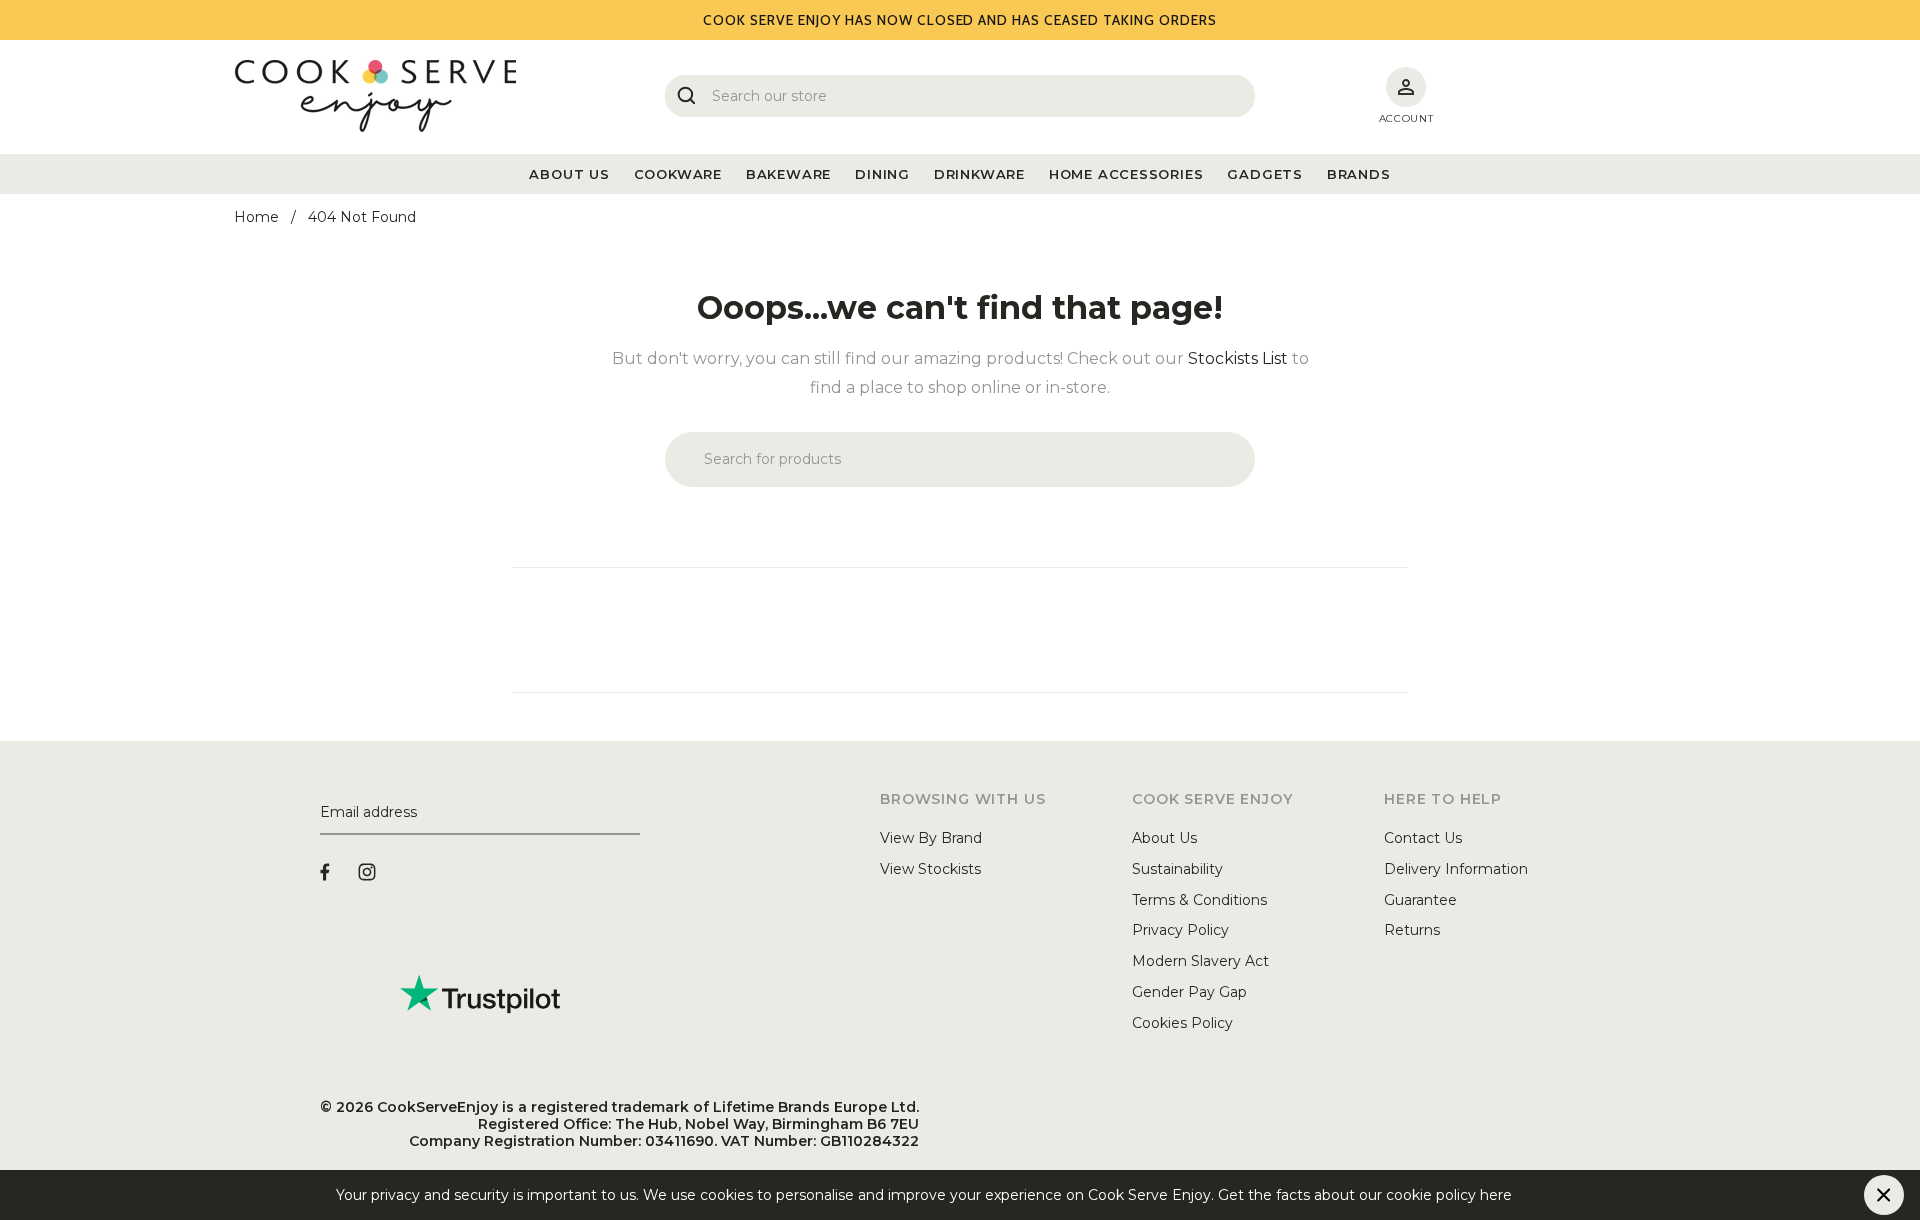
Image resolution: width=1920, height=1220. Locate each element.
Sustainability (1177, 869)
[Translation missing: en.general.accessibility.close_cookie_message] (1884, 1195)
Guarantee (1420, 900)
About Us (1164, 838)
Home (256, 217)
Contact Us (1423, 838)
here (1528, 1195)
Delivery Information (1456, 869)
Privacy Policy (1180, 930)
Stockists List (1238, 358)
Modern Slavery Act (1200, 961)
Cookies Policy (1182, 1023)
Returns (1412, 930)
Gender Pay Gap (1189, 992)
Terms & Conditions (1199, 900)
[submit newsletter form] (632, 813)
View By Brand (931, 838)
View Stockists (930, 869)
